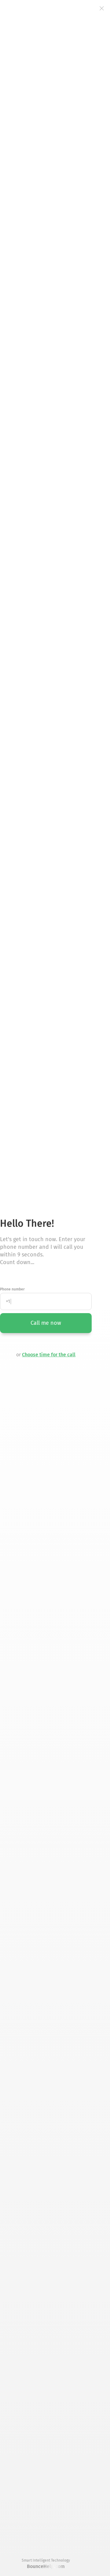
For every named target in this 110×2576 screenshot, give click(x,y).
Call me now (46, 1323)
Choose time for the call (49, 1355)
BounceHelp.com (46, 2566)
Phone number (12, 1289)
